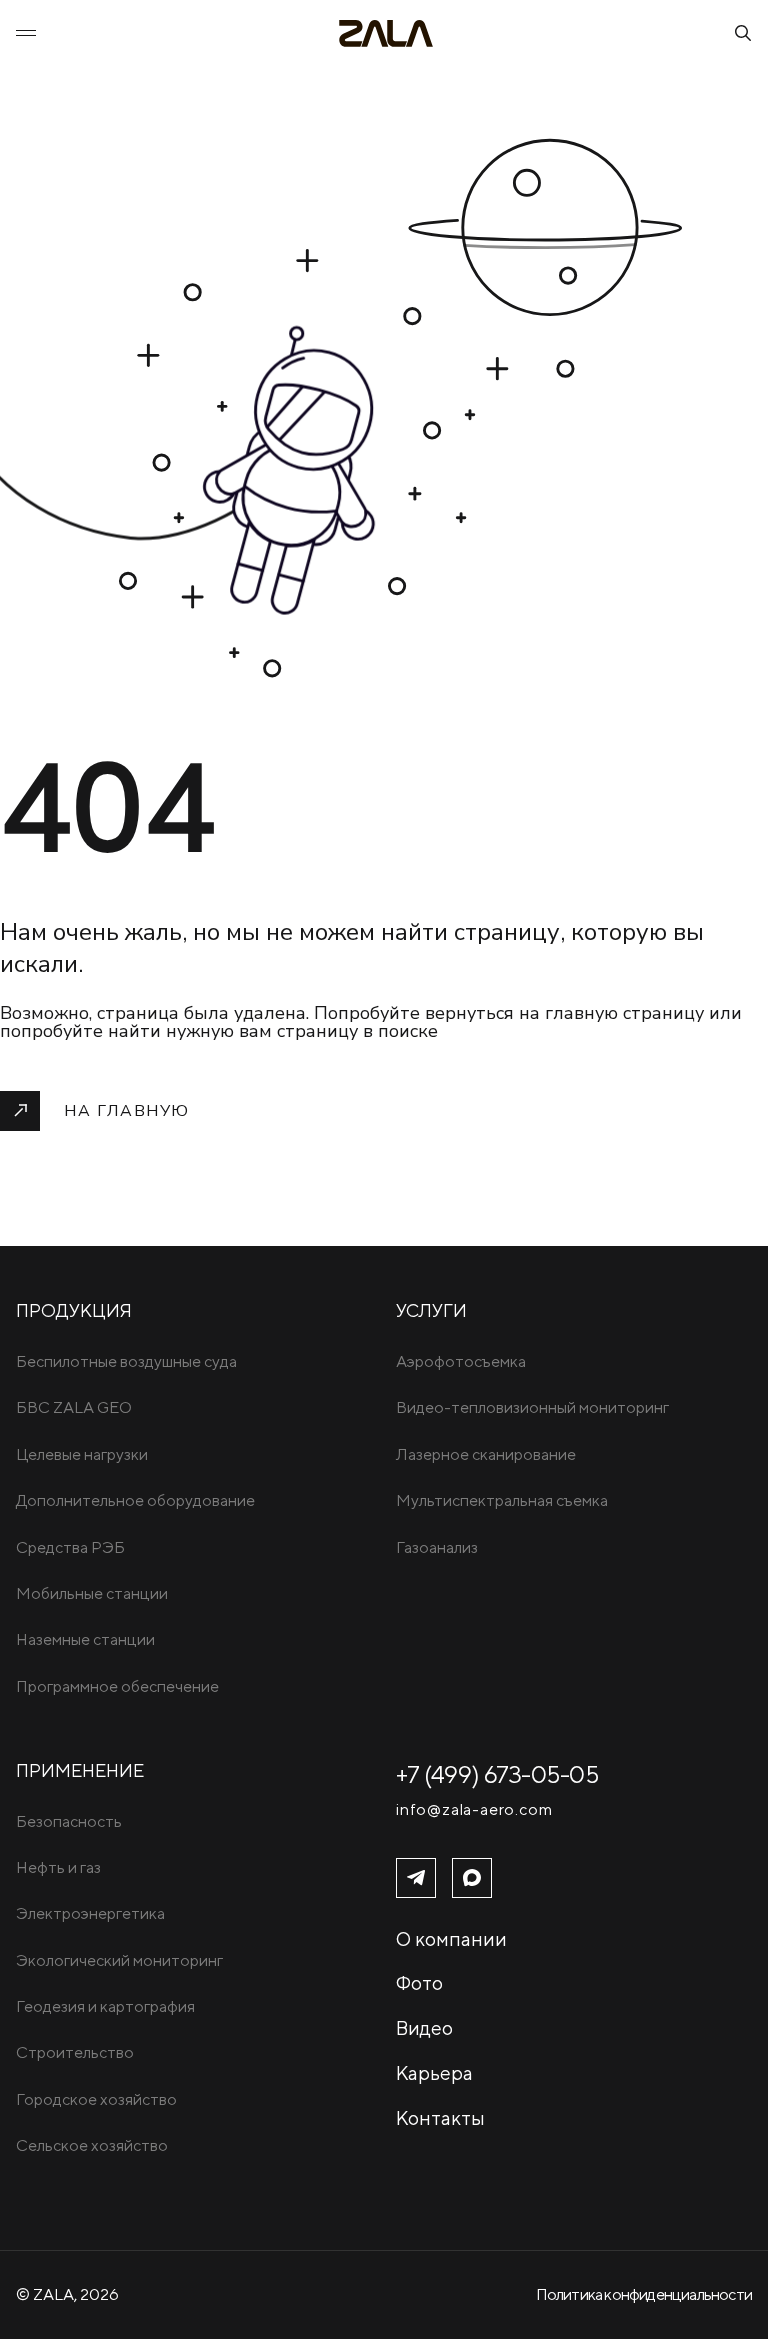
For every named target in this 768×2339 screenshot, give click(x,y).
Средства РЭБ (70, 1547)
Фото (419, 1983)
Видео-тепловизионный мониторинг (532, 1407)
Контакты (440, 2118)
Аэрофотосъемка (461, 1361)
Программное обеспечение (117, 1686)
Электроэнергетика (90, 1913)
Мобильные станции (92, 1593)
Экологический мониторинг (119, 1960)
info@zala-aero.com (474, 1810)
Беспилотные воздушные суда (126, 1361)
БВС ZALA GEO (74, 1407)
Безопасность (69, 1821)
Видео (424, 2028)
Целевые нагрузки (82, 1454)
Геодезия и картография (105, 2006)
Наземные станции (85, 1639)
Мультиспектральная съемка (502, 1500)
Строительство (75, 2052)
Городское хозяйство (96, 2099)
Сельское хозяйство (92, 2145)
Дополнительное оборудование (135, 1500)
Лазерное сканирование (486, 1454)
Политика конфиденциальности (644, 2294)
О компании (451, 1939)
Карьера (434, 2073)
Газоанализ (437, 1547)
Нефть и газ (58, 1867)
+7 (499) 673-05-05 (497, 1774)
